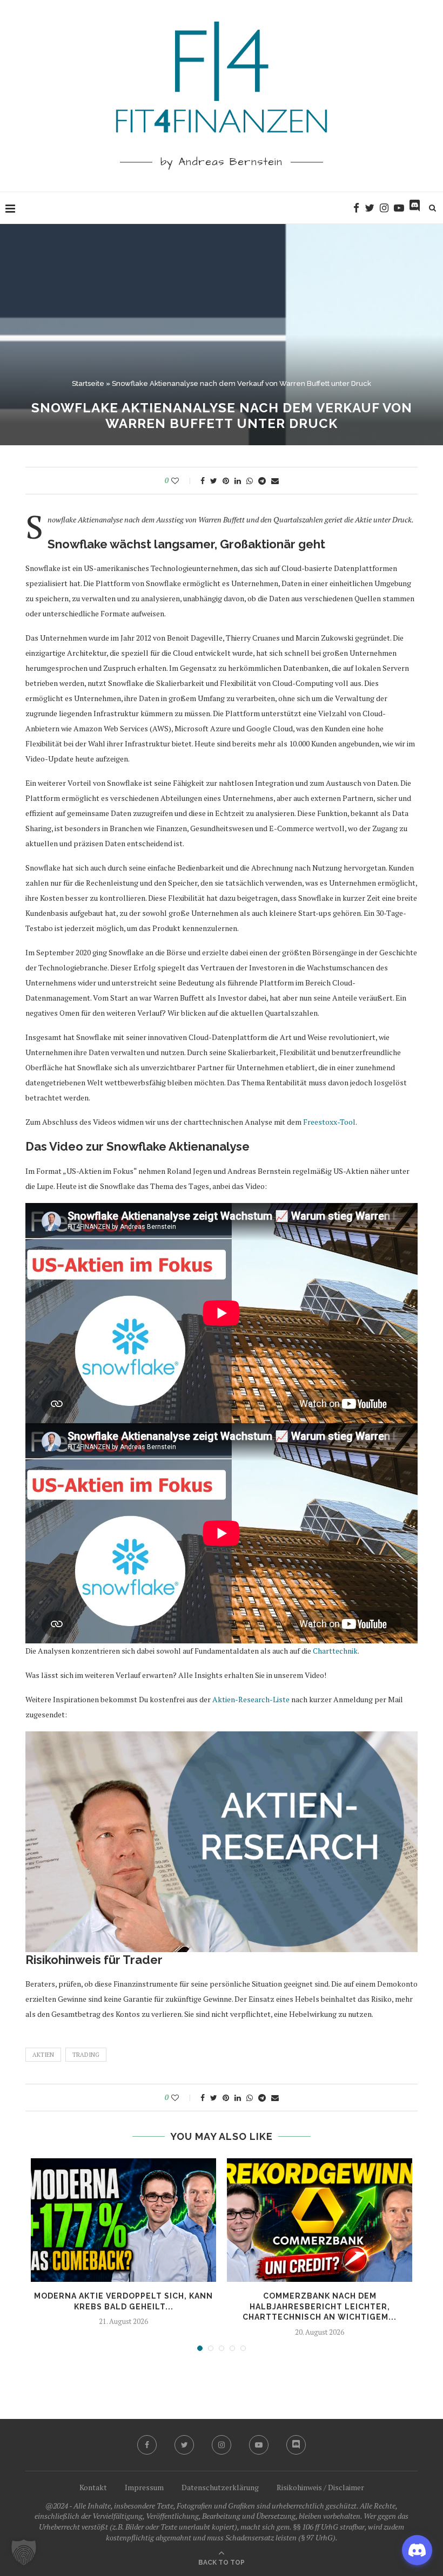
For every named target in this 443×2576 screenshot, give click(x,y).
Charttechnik (335, 1651)
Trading (86, 2055)
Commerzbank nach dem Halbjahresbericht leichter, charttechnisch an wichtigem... (320, 2306)
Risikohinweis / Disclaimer (320, 2487)
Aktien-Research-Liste (251, 1699)
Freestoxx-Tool (329, 1122)
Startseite (88, 383)
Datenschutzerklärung (220, 2487)
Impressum (144, 2487)
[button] (24, 2552)
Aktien (43, 2055)
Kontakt (93, 2487)
